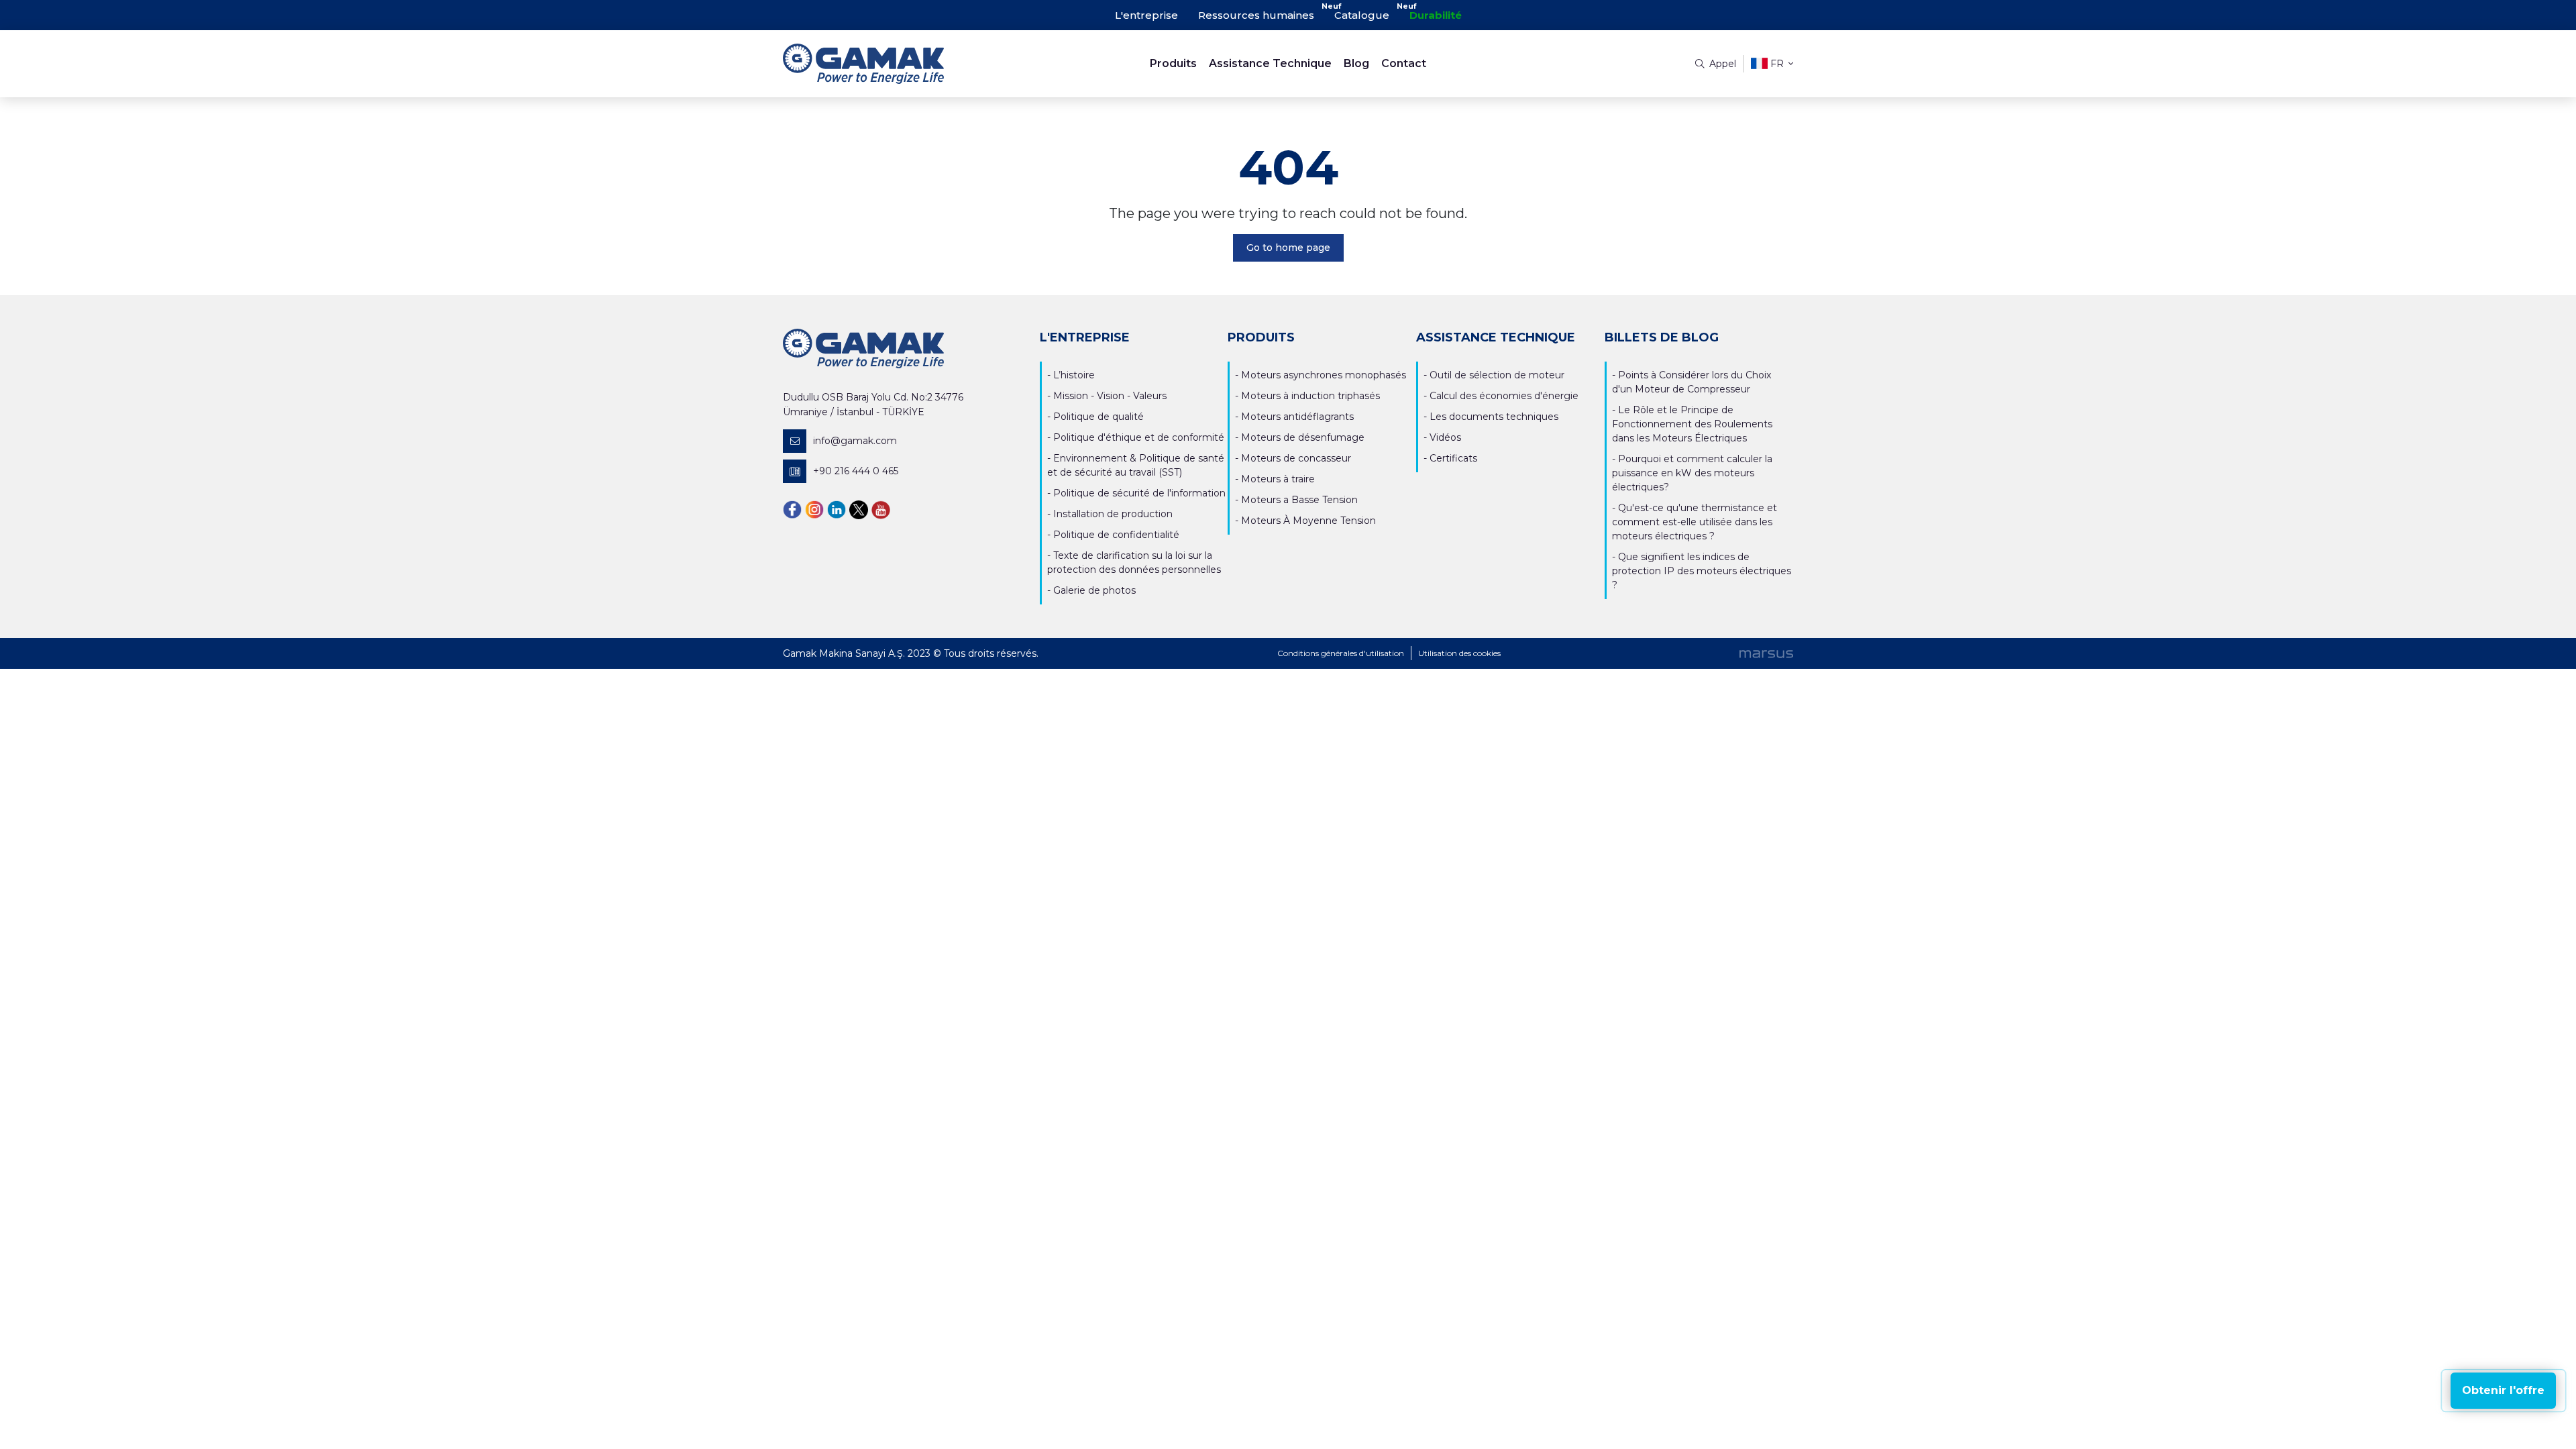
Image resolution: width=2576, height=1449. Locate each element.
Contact (1404, 63)
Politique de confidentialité (1116, 535)
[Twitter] (859, 509)
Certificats (1453, 458)
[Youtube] (881, 509)
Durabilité (1436, 15)
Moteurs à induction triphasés (1310, 396)
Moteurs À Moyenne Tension (1308, 521)
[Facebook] (792, 509)
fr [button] (1777, 64)
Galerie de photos (1094, 590)
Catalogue (1362, 15)
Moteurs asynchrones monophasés (1324, 375)
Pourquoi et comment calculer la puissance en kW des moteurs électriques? (1692, 473)
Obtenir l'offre (2503, 1390)
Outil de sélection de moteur (1497, 375)
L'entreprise (1146, 15)
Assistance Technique (1270, 63)
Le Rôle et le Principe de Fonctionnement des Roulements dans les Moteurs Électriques (1692, 424)
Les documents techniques (1494, 417)
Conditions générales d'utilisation (1341, 653)
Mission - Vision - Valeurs (1110, 396)
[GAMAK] (909, 64)
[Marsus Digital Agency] (1766, 653)
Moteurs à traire (1278, 479)
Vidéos (1445, 437)
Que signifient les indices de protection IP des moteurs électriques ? (1702, 571)
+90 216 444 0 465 (856, 471)
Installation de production (1113, 514)
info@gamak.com (855, 441)
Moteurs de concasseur (1296, 458)
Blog (1356, 63)
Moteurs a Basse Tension (1299, 500)
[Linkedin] (837, 509)
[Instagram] (814, 509)
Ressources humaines (1256, 15)
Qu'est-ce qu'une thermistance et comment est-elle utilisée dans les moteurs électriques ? (1695, 522)
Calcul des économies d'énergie (1504, 396)
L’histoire (1074, 375)
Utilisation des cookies (1459, 653)
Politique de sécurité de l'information (1139, 493)
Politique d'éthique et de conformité (1139, 437)
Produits (1173, 63)
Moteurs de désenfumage (1303, 437)
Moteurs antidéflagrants (1297, 417)
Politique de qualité (1098, 417)
